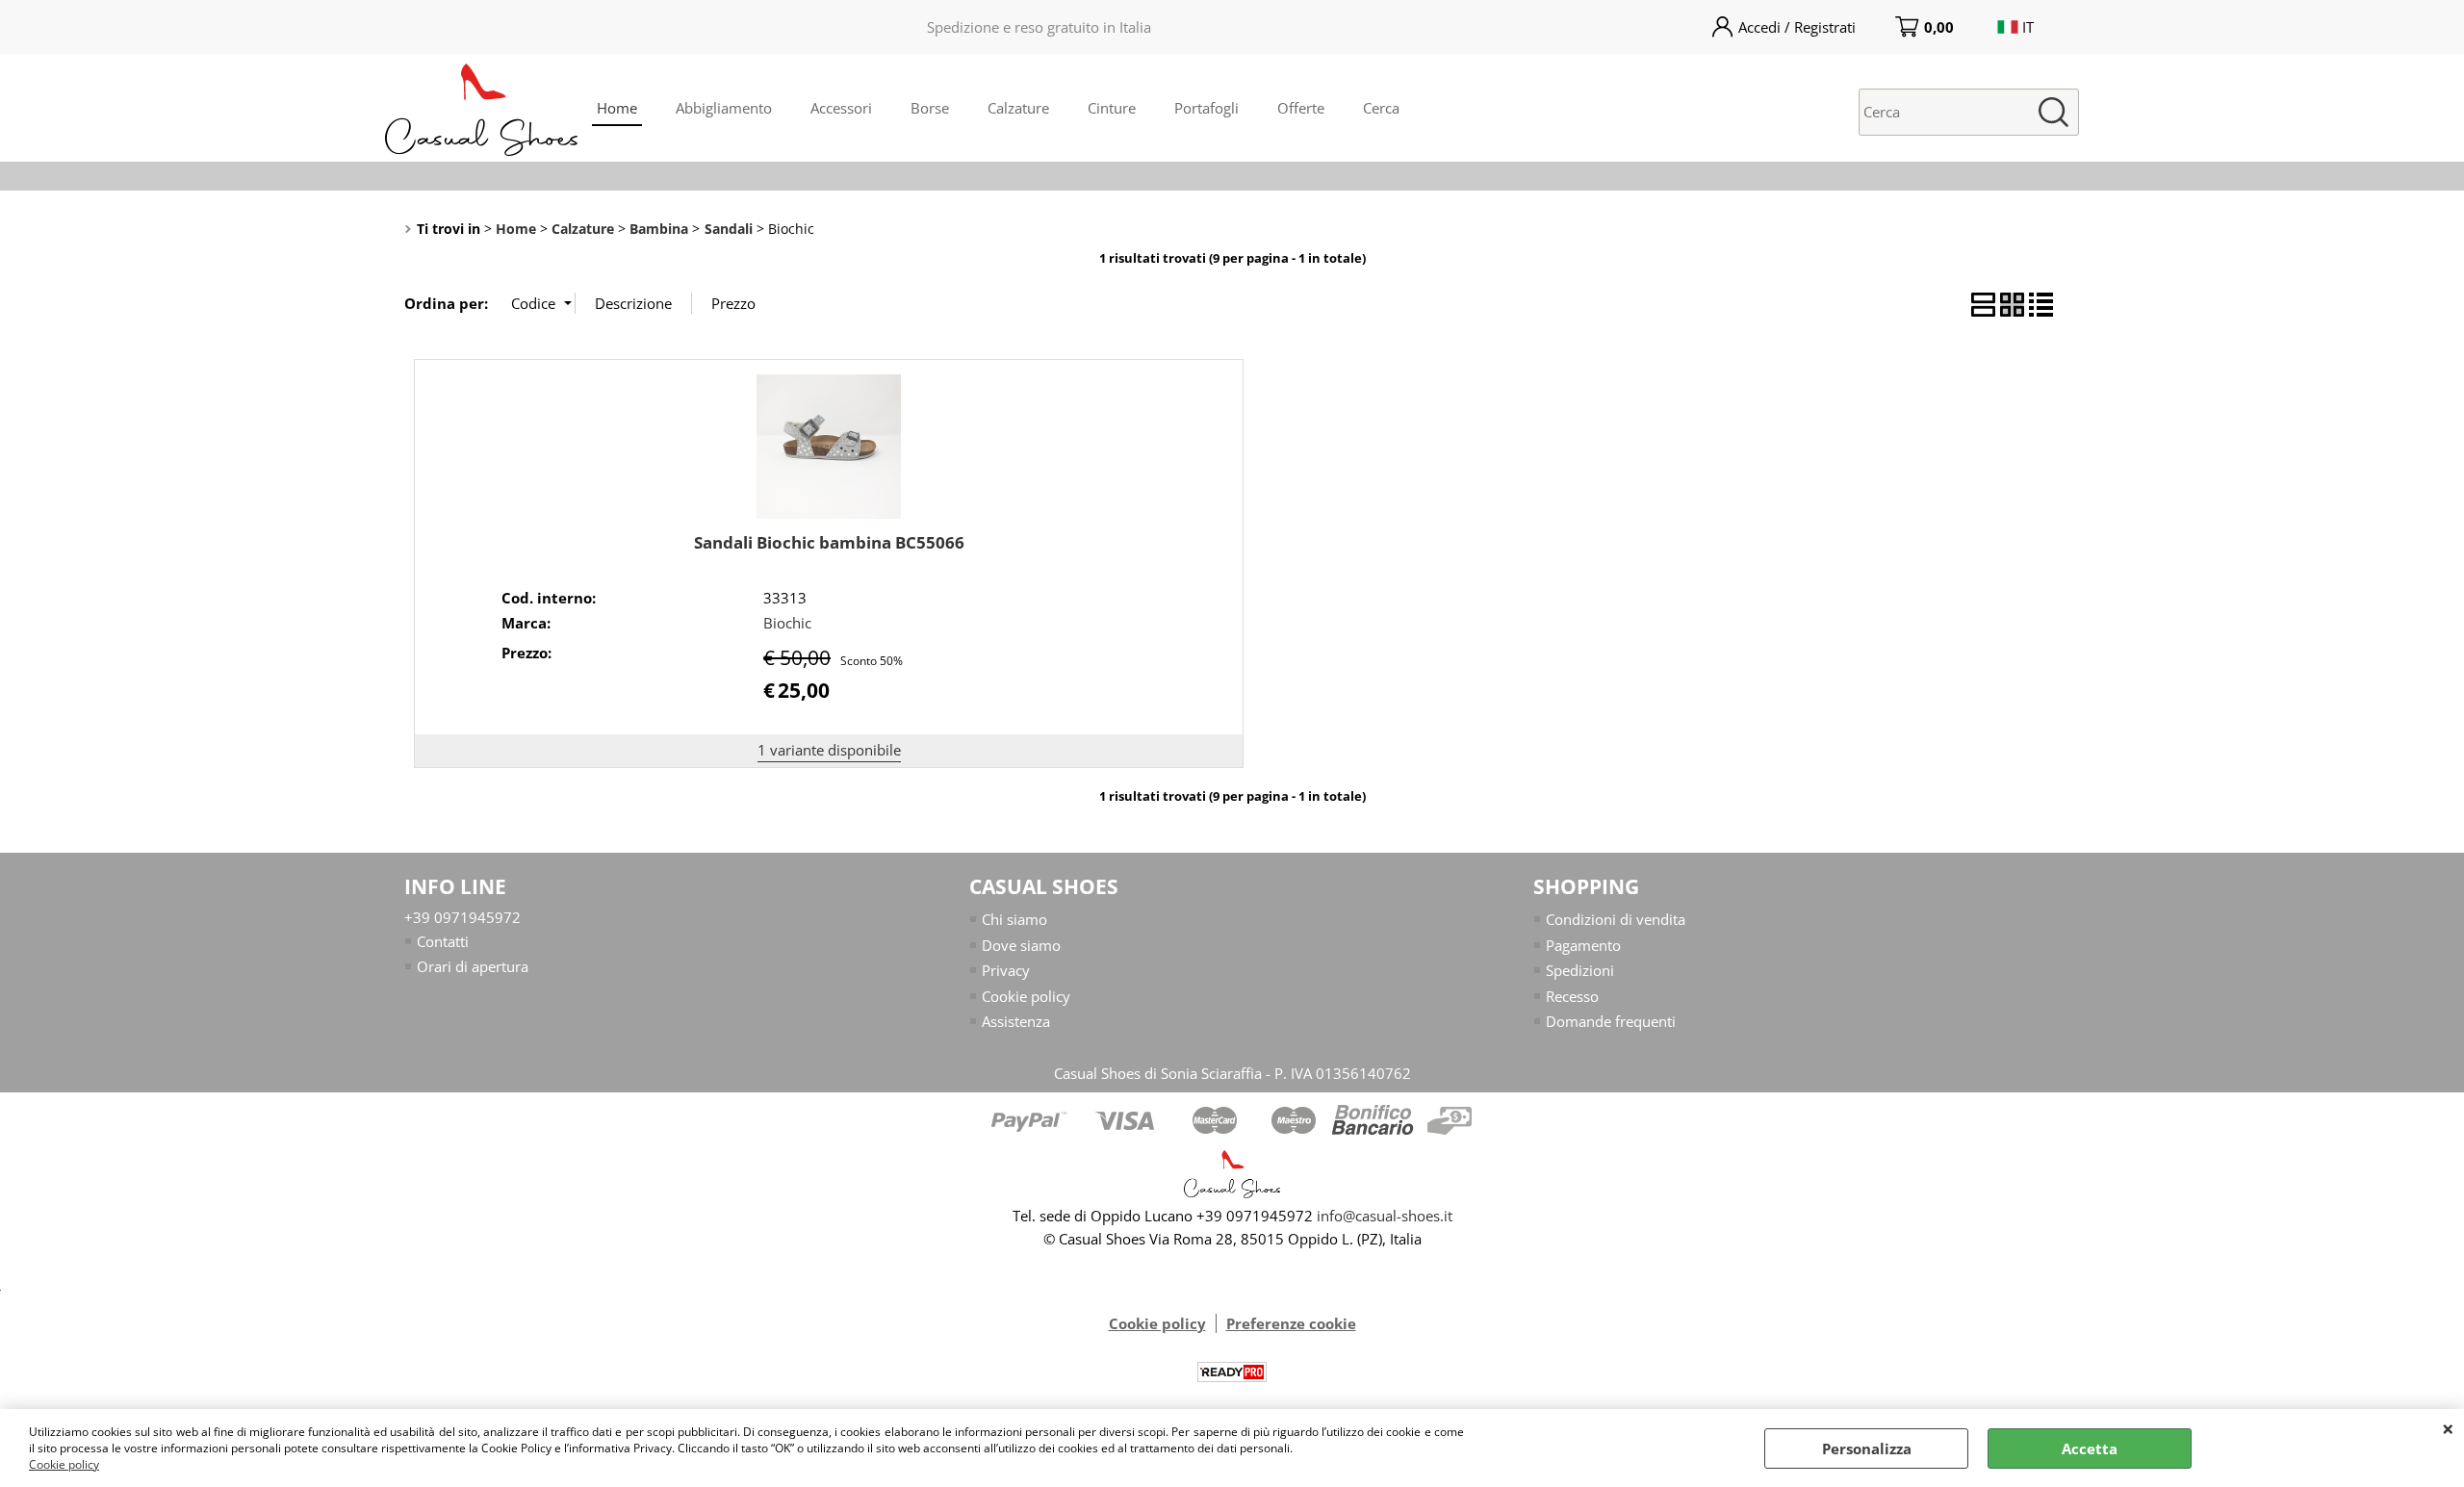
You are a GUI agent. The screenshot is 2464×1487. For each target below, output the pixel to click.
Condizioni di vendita (1616, 919)
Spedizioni (1580, 970)
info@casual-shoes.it (1385, 1216)
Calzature (1018, 108)
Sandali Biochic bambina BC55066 (829, 542)
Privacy (1006, 970)
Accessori (841, 108)
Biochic (787, 623)
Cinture (1112, 108)
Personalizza (1867, 1449)
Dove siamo (1021, 945)
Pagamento (1583, 945)
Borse (930, 108)
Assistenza (1016, 1021)
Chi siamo (1014, 919)
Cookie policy (64, 1464)
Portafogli (1206, 108)
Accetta (2090, 1449)
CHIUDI (2448, 1428)
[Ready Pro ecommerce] (1232, 1372)
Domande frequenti (1611, 1021)
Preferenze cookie (1291, 1323)
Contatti (443, 941)
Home (617, 108)
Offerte (1301, 108)
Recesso (1572, 996)
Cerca (1381, 108)
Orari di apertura (473, 966)
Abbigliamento (724, 108)
